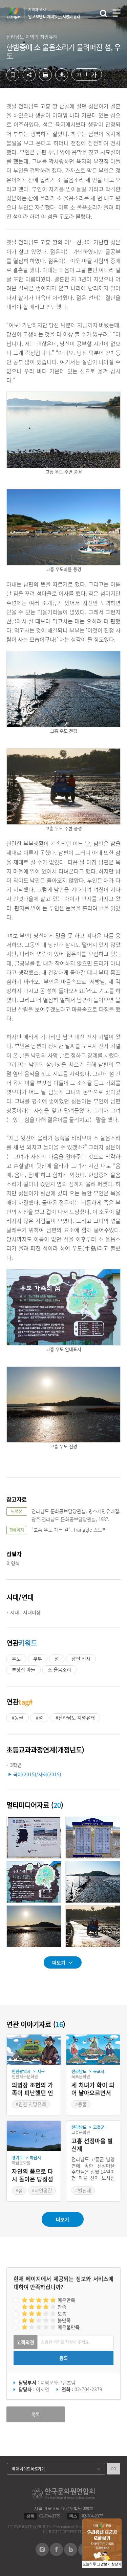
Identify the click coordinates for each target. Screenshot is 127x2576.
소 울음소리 (59, 1669)
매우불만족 (69, 2327)
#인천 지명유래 (31, 2104)
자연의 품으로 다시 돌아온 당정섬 (33, 2175)
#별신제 (83, 2190)
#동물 (18, 1717)
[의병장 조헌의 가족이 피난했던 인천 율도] (34, 2050)
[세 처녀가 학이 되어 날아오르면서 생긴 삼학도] (93, 2050)
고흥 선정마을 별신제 (92, 2145)
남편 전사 (81, 1659)
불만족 (64, 2320)
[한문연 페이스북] (56, 2554)
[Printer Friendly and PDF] (45, 79)
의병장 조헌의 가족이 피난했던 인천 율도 (33, 2089)
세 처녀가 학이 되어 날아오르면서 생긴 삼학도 (93, 2089)
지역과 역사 (54, 13)
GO (113, 2469)
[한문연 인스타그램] (42, 2554)
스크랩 (13, 75)
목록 (36, 2414)
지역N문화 (17, 13)
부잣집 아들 (24, 1669)
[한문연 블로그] (71, 2554)
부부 (38, 1659)
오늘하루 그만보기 (97, 2564)
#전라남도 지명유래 (75, 1717)
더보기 (59, 1962)
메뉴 (117, 13)
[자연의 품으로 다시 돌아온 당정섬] (34, 2136)
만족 (62, 2307)
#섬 (39, 1717)
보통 (62, 2313)
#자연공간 (42, 2190)
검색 (104, 14)
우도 (16, 1659)
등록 (64, 2358)
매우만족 (66, 2300)
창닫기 (117, 2564)
